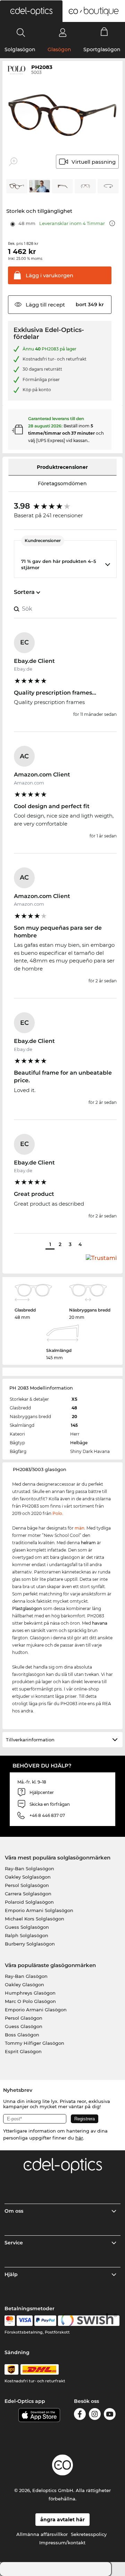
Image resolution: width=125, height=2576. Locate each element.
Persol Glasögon (24, 2018)
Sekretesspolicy (89, 2534)
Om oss (14, 2211)
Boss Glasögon (22, 2035)
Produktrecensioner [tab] (62, 467)
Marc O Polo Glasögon (30, 2001)
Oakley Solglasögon (28, 1877)
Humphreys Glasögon (30, 1993)
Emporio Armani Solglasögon (39, 1910)
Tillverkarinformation (30, 1740)
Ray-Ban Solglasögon (30, 1869)
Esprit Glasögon (23, 2051)
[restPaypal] (45, 2321)
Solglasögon (20, 49)
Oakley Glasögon (24, 1985)
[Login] (63, 32)
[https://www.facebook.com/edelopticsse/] (80, 2415)
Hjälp (11, 2274)
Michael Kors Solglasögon (35, 1919)
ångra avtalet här (62, 2520)
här (79, 2138)
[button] (31, 11)
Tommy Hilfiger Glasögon (35, 2043)
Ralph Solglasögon (27, 1935)
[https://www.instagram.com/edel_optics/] (95, 2415)
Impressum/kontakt (62, 2543)
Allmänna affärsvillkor (42, 2534)
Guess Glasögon (24, 2026)
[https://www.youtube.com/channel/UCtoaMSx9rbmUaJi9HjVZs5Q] (110, 2415)
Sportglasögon (102, 49)
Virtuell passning (94, 162)
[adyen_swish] (89, 2321)
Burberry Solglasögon (30, 1944)
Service (14, 2243)
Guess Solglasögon (27, 1927)
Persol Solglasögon (27, 1885)
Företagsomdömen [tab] (62, 484)
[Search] (21, 32)
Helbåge (79, 1443)
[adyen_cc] (10, 2321)
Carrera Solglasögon (28, 1894)
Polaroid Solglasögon (29, 1902)
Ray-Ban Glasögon (26, 1976)
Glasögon (59, 49)
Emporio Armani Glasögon (36, 2010)
